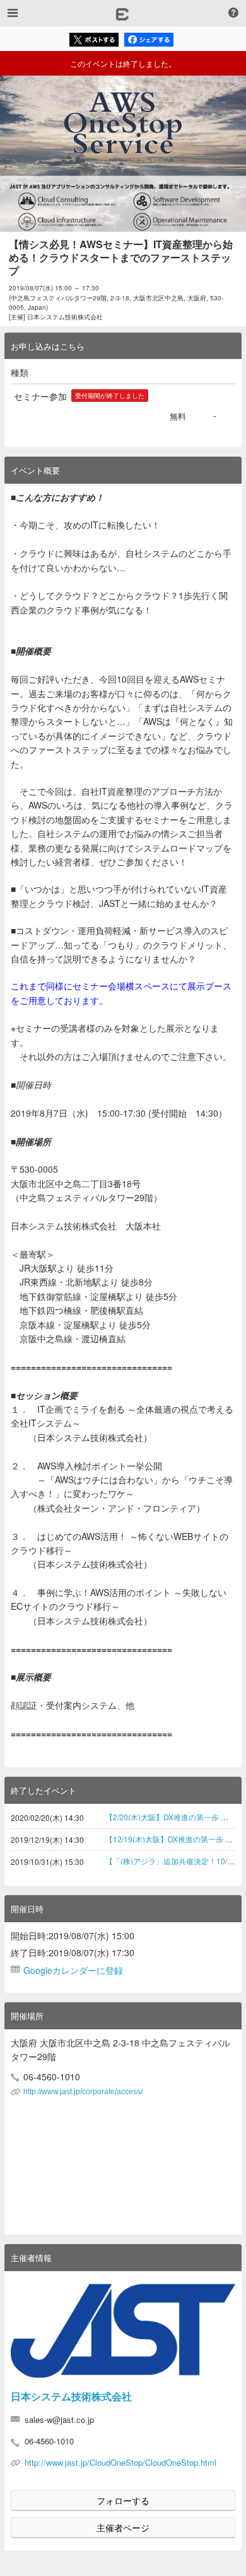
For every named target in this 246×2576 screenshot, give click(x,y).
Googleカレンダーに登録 (73, 1970)
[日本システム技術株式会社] (123, 2331)
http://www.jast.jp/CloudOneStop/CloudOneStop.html (120, 2462)
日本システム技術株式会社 (71, 2396)
